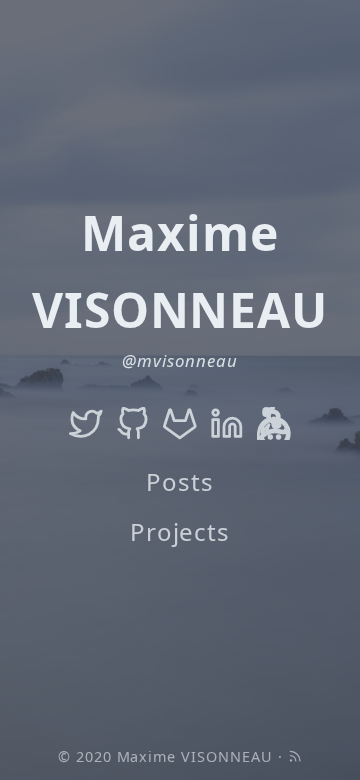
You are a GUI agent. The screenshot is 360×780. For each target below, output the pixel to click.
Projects (180, 531)
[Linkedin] (227, 423)
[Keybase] (274, 423)
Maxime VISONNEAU (195, 756)
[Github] (133, 423)
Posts (180, 481)
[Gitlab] (180, 423)
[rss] (295, 756)
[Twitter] (86, 423)
